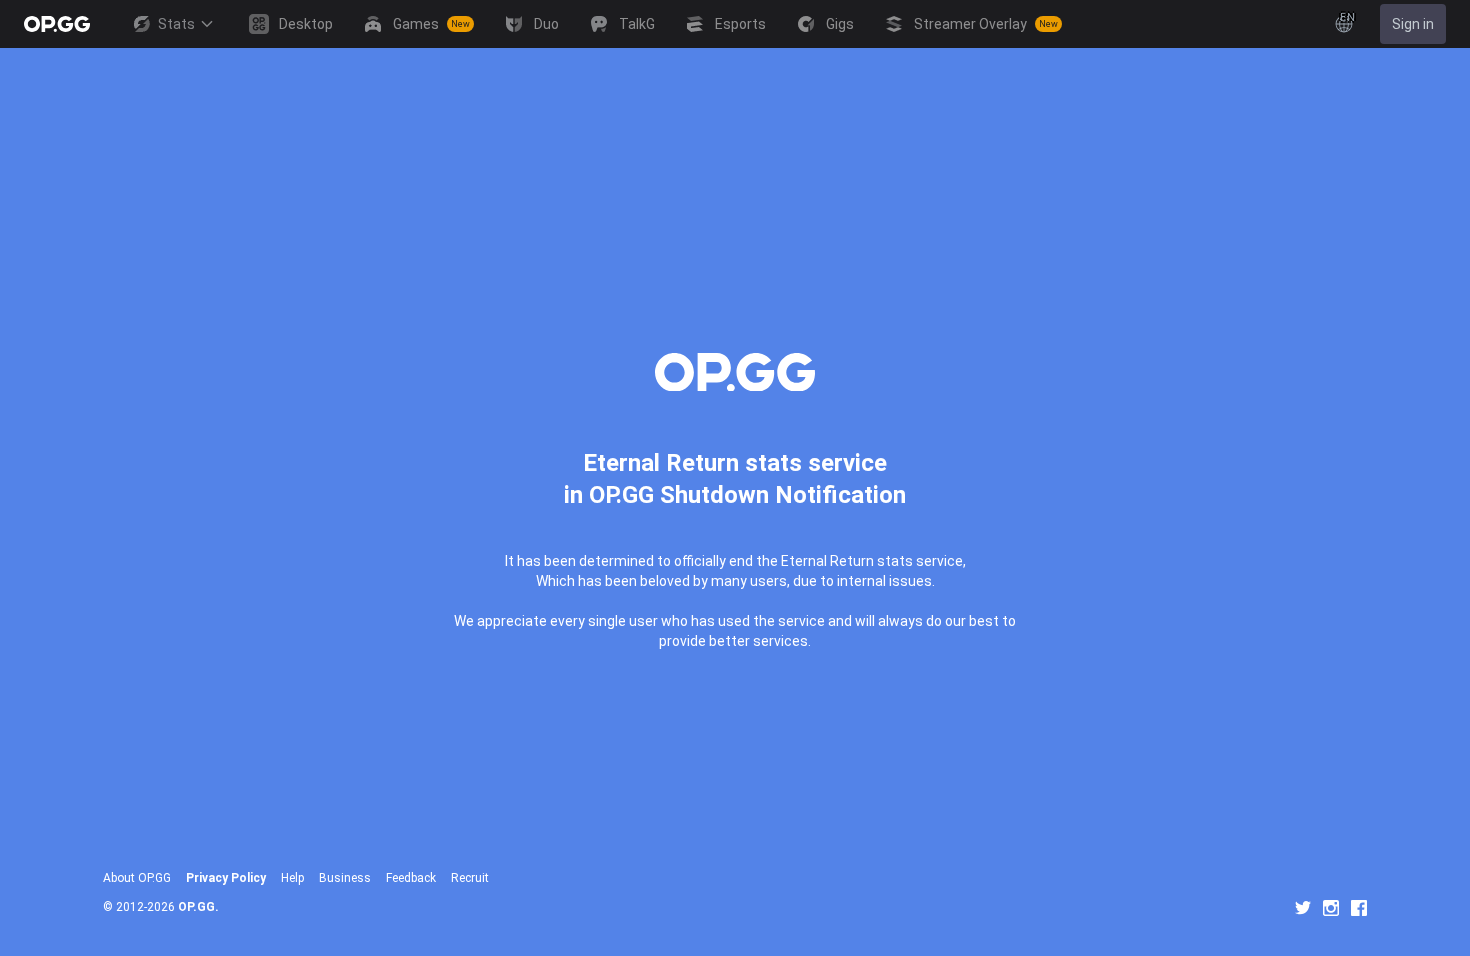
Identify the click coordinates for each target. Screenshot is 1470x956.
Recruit (470, 878)
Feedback (411, 878)
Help (292, 878)
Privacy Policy (226, 878)
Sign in (1413, 24)
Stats (176, 24)
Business (345, 878)
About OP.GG (137, 878)
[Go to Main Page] (57, 24)
